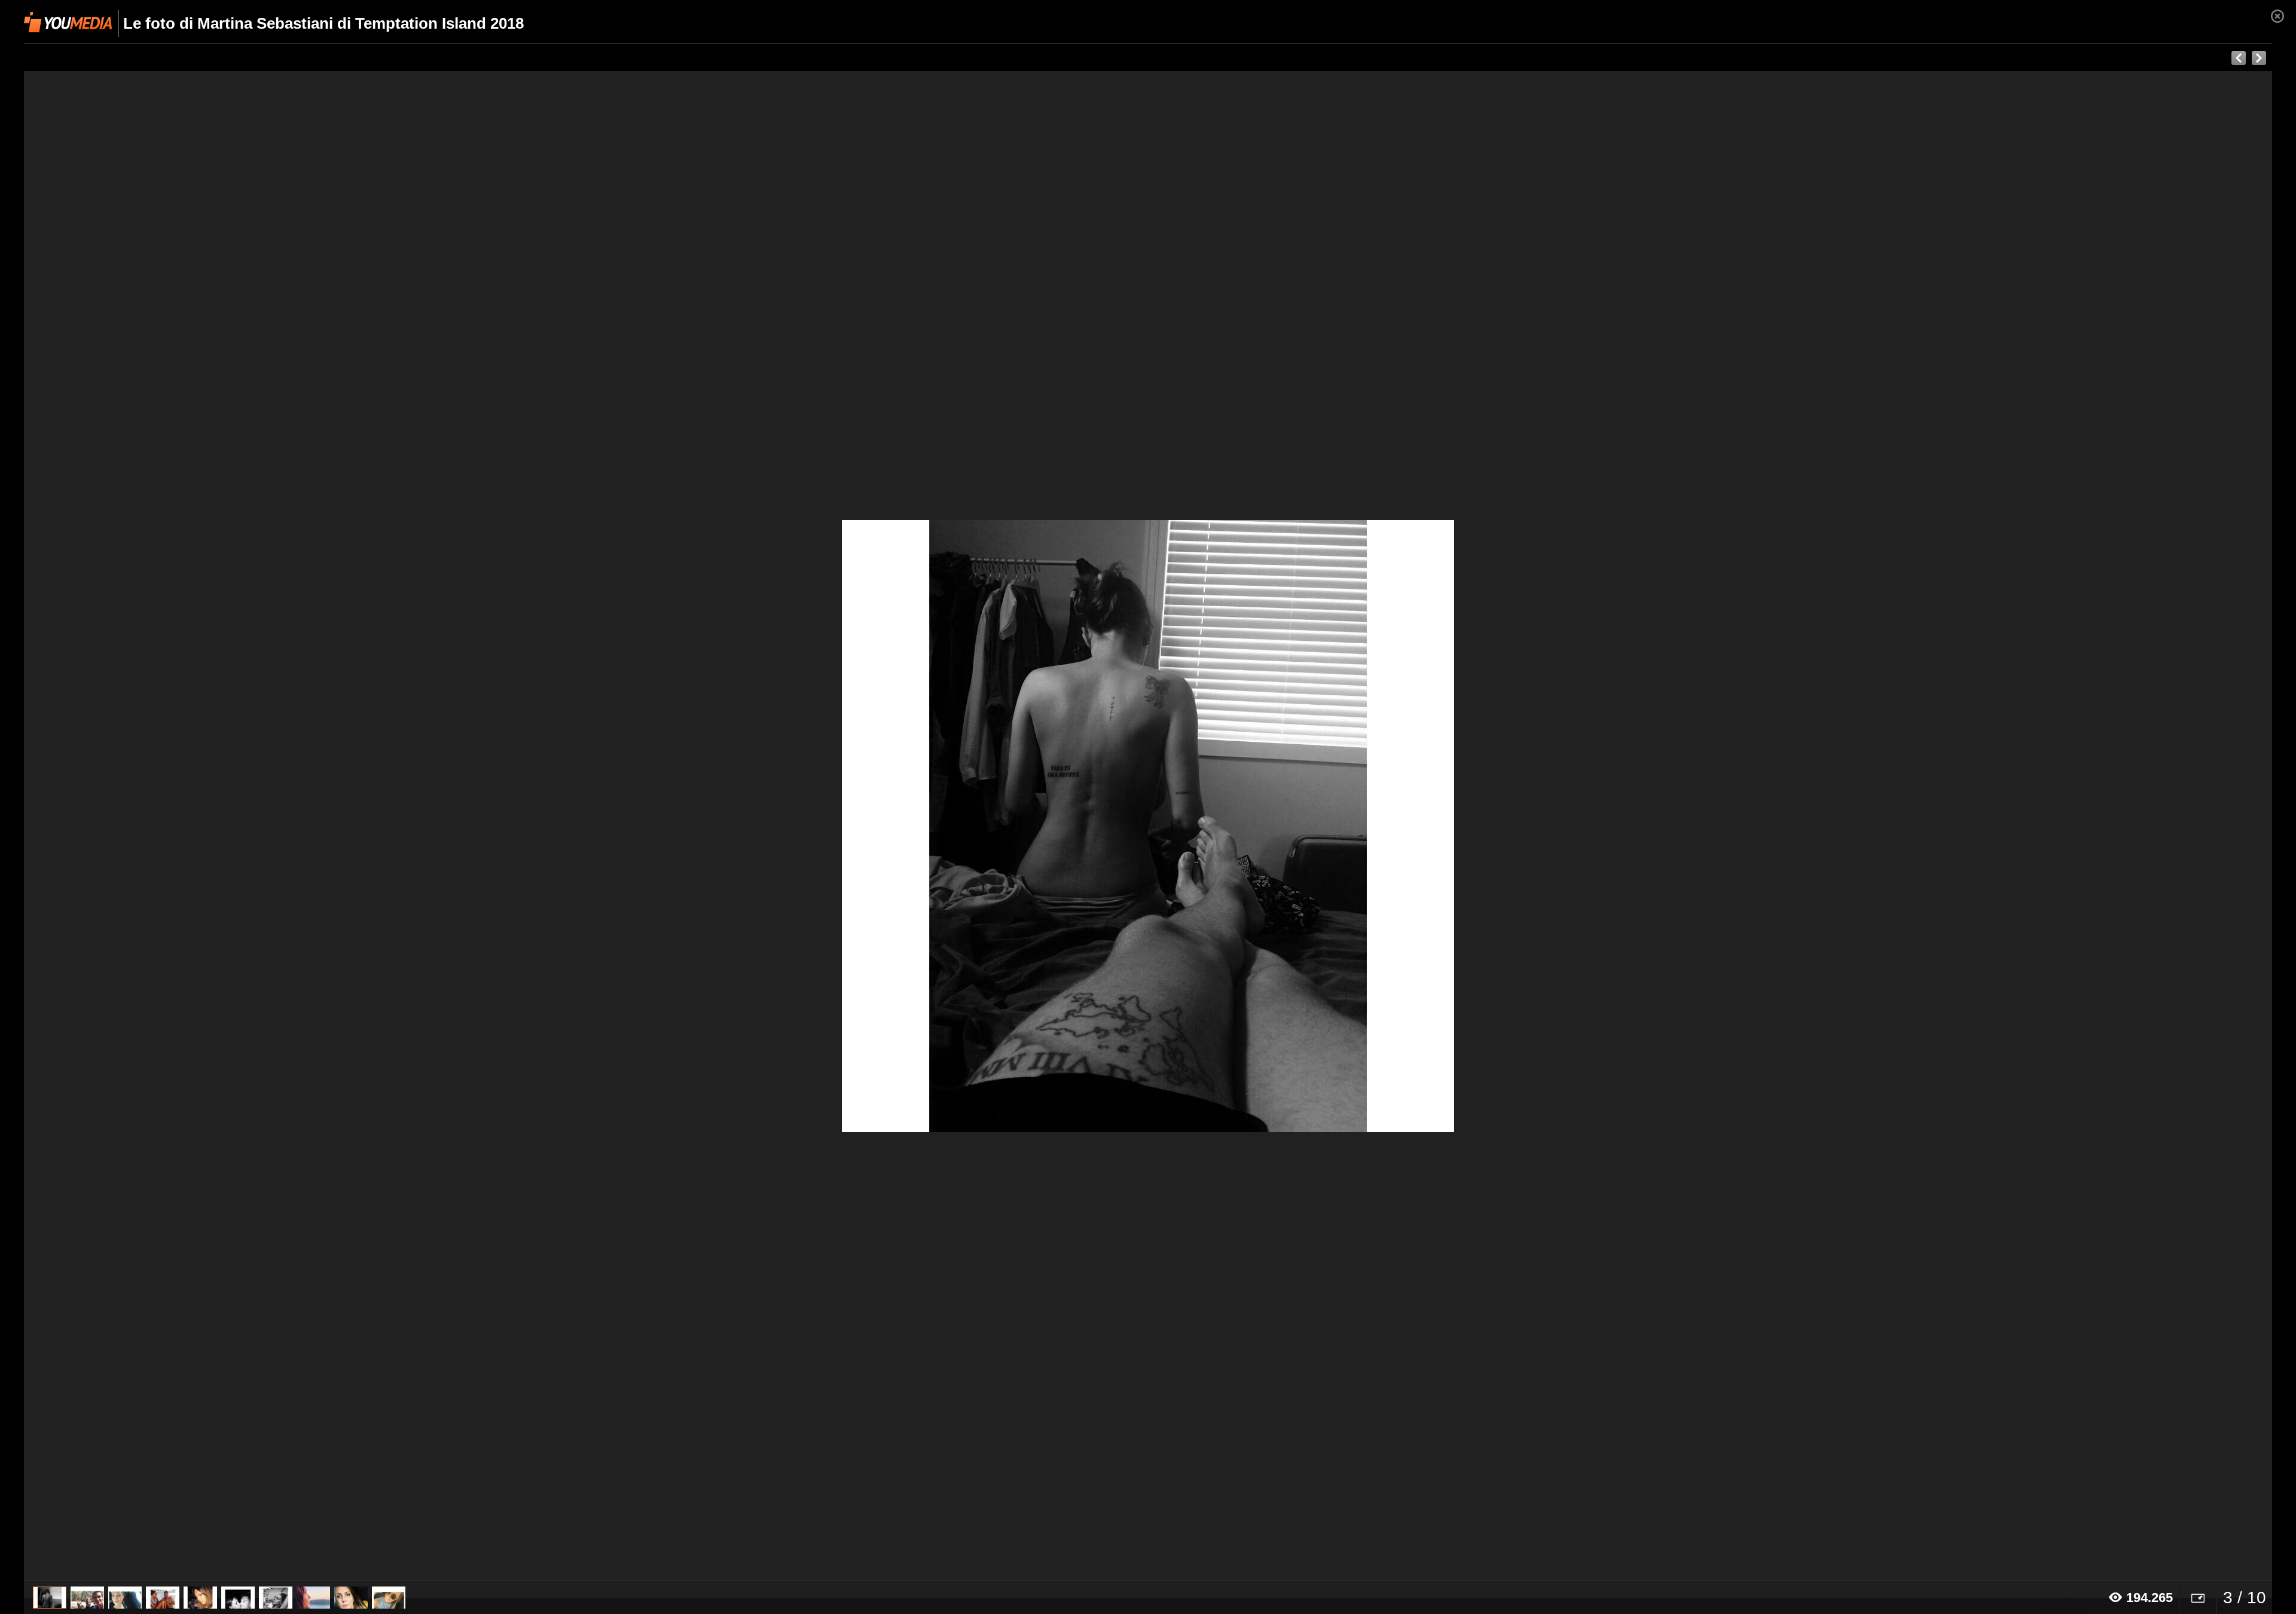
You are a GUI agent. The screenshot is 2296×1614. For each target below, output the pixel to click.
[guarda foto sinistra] (249, 826)
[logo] (68, 22)
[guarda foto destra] (1373, 826)
